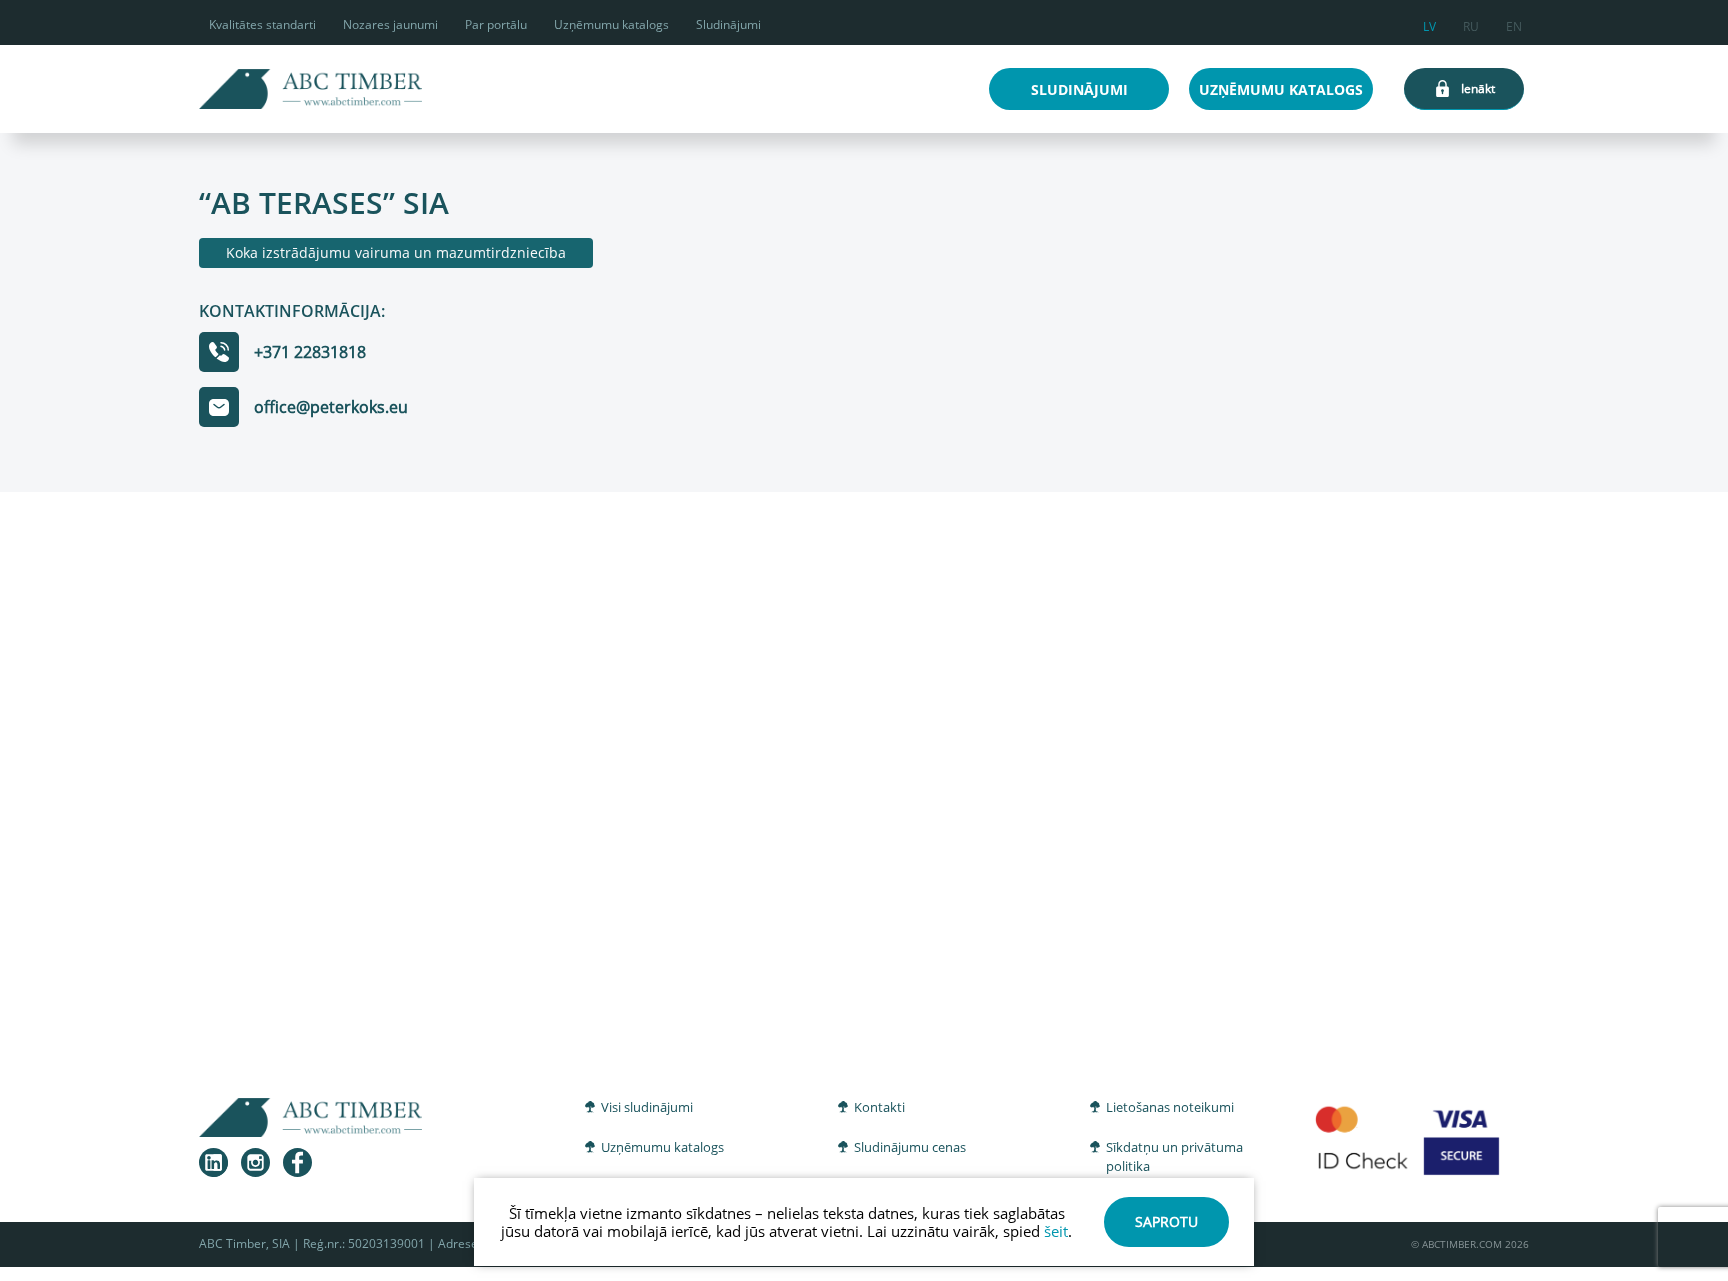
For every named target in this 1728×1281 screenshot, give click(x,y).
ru (1471, 23)
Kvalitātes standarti (262, 24)
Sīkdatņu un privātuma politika (1174, 1157)
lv (1429, 23)
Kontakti (879, 1107)
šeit (1056, 1231)
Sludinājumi (728, 24)
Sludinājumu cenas (910, 1147)
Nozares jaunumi (390, 24)
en (1514, 23)
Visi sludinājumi (647, 1107)
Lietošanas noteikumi (1170, 1107)
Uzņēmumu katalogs (611, 24)
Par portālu (496, 24)
